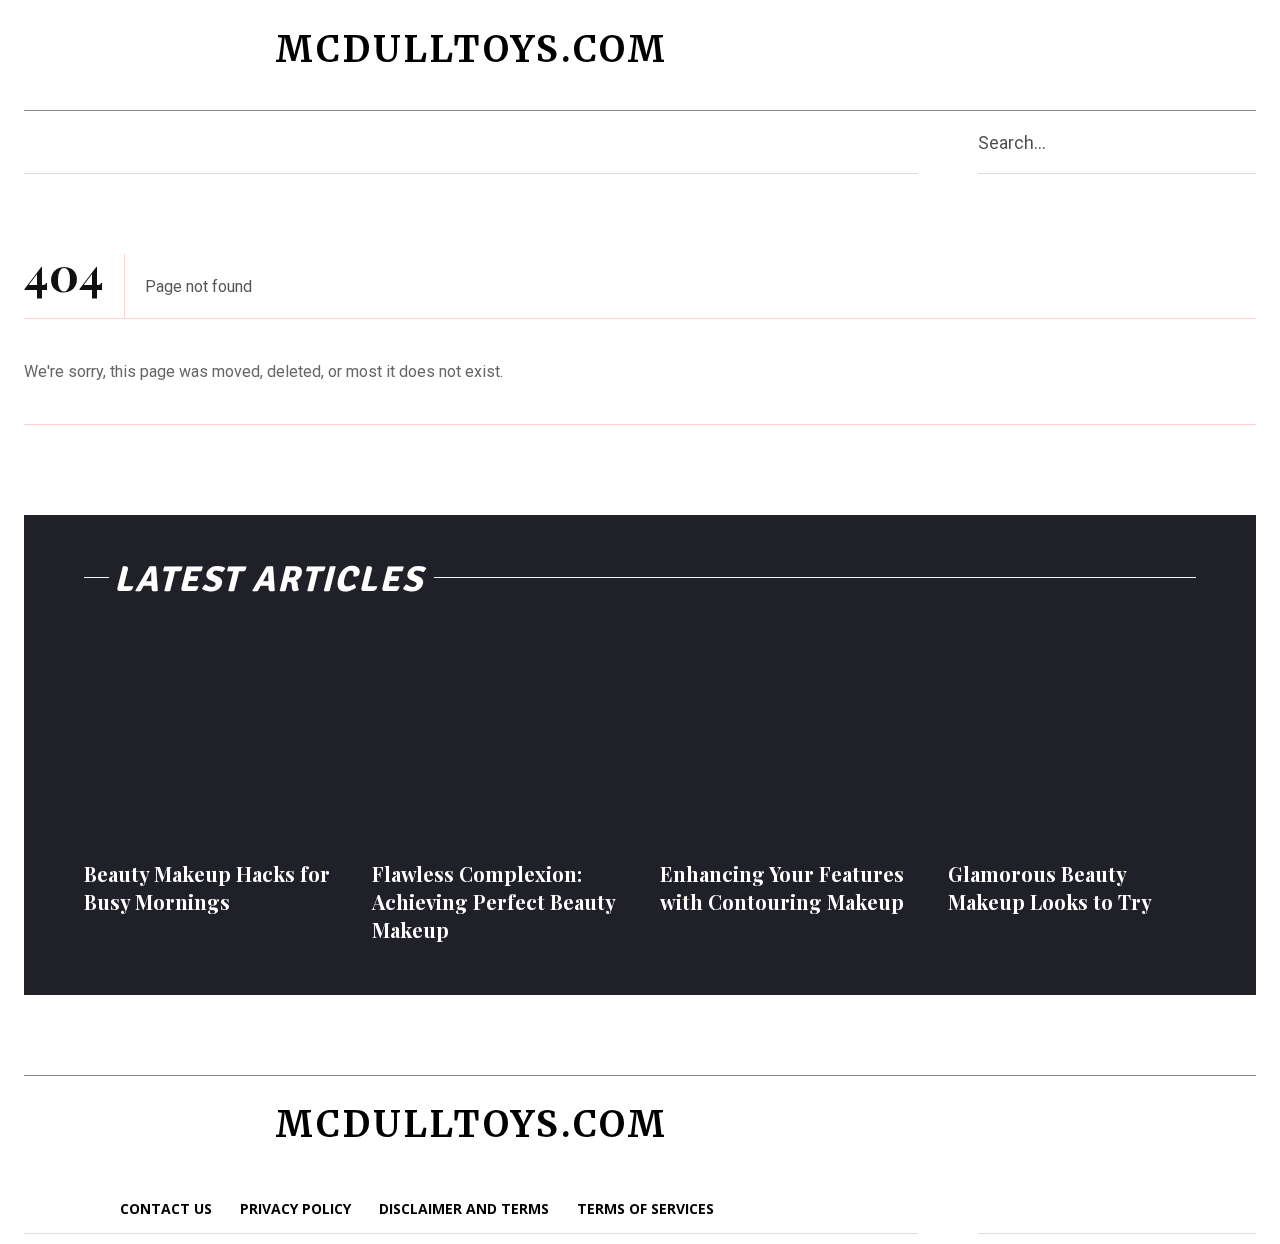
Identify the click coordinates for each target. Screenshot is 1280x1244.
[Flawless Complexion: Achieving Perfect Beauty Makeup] (496, 736)
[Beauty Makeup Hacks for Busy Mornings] (208, 736)
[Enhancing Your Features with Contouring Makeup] (784, 736)
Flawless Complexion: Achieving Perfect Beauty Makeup (494, 901)
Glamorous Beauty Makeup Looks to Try (1050, 887)
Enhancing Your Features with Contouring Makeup (782, 887)
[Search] (1248, 142)
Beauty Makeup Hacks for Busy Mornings (207, 887)
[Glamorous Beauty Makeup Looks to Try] (1072, 736)
